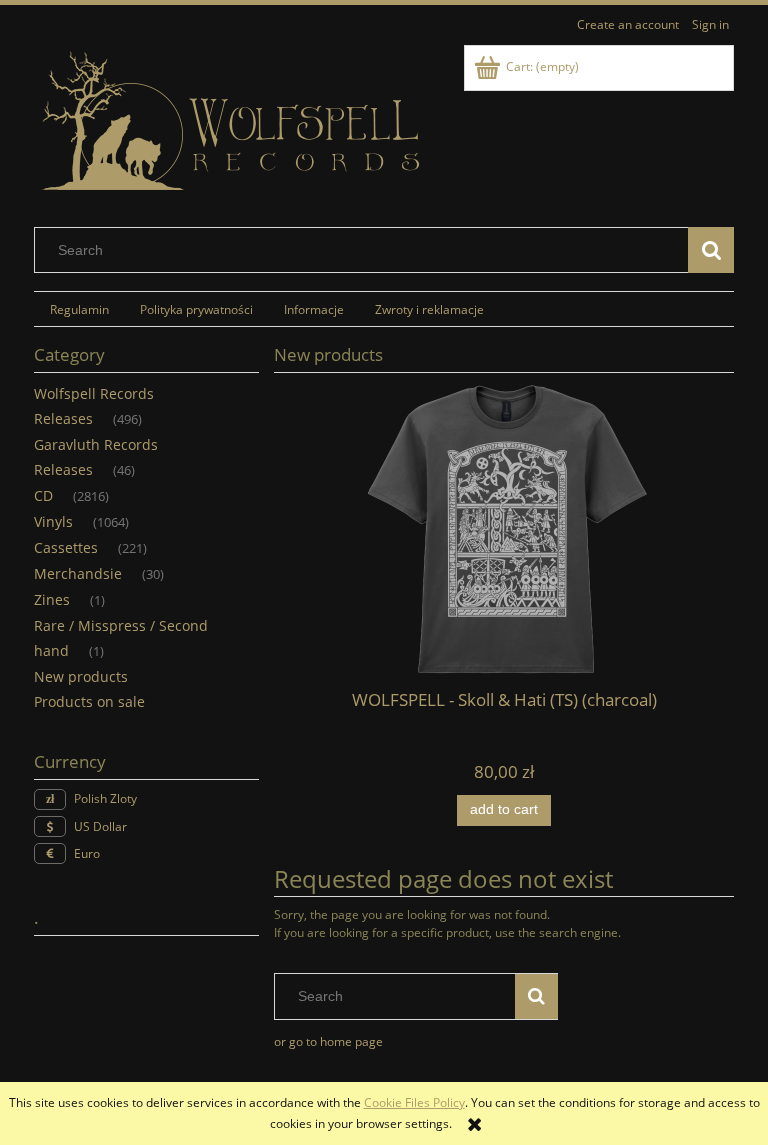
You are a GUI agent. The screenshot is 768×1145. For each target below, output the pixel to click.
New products (81, 676)
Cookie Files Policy (414, 1102)
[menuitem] (79, 309)
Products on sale (89, 701)
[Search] (711, 250)
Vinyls (53, 521)
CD (43, 495)
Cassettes (66, 547)
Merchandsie (78, 573)
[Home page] (234, 121)
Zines (52, 599)
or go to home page (328, 1041)
